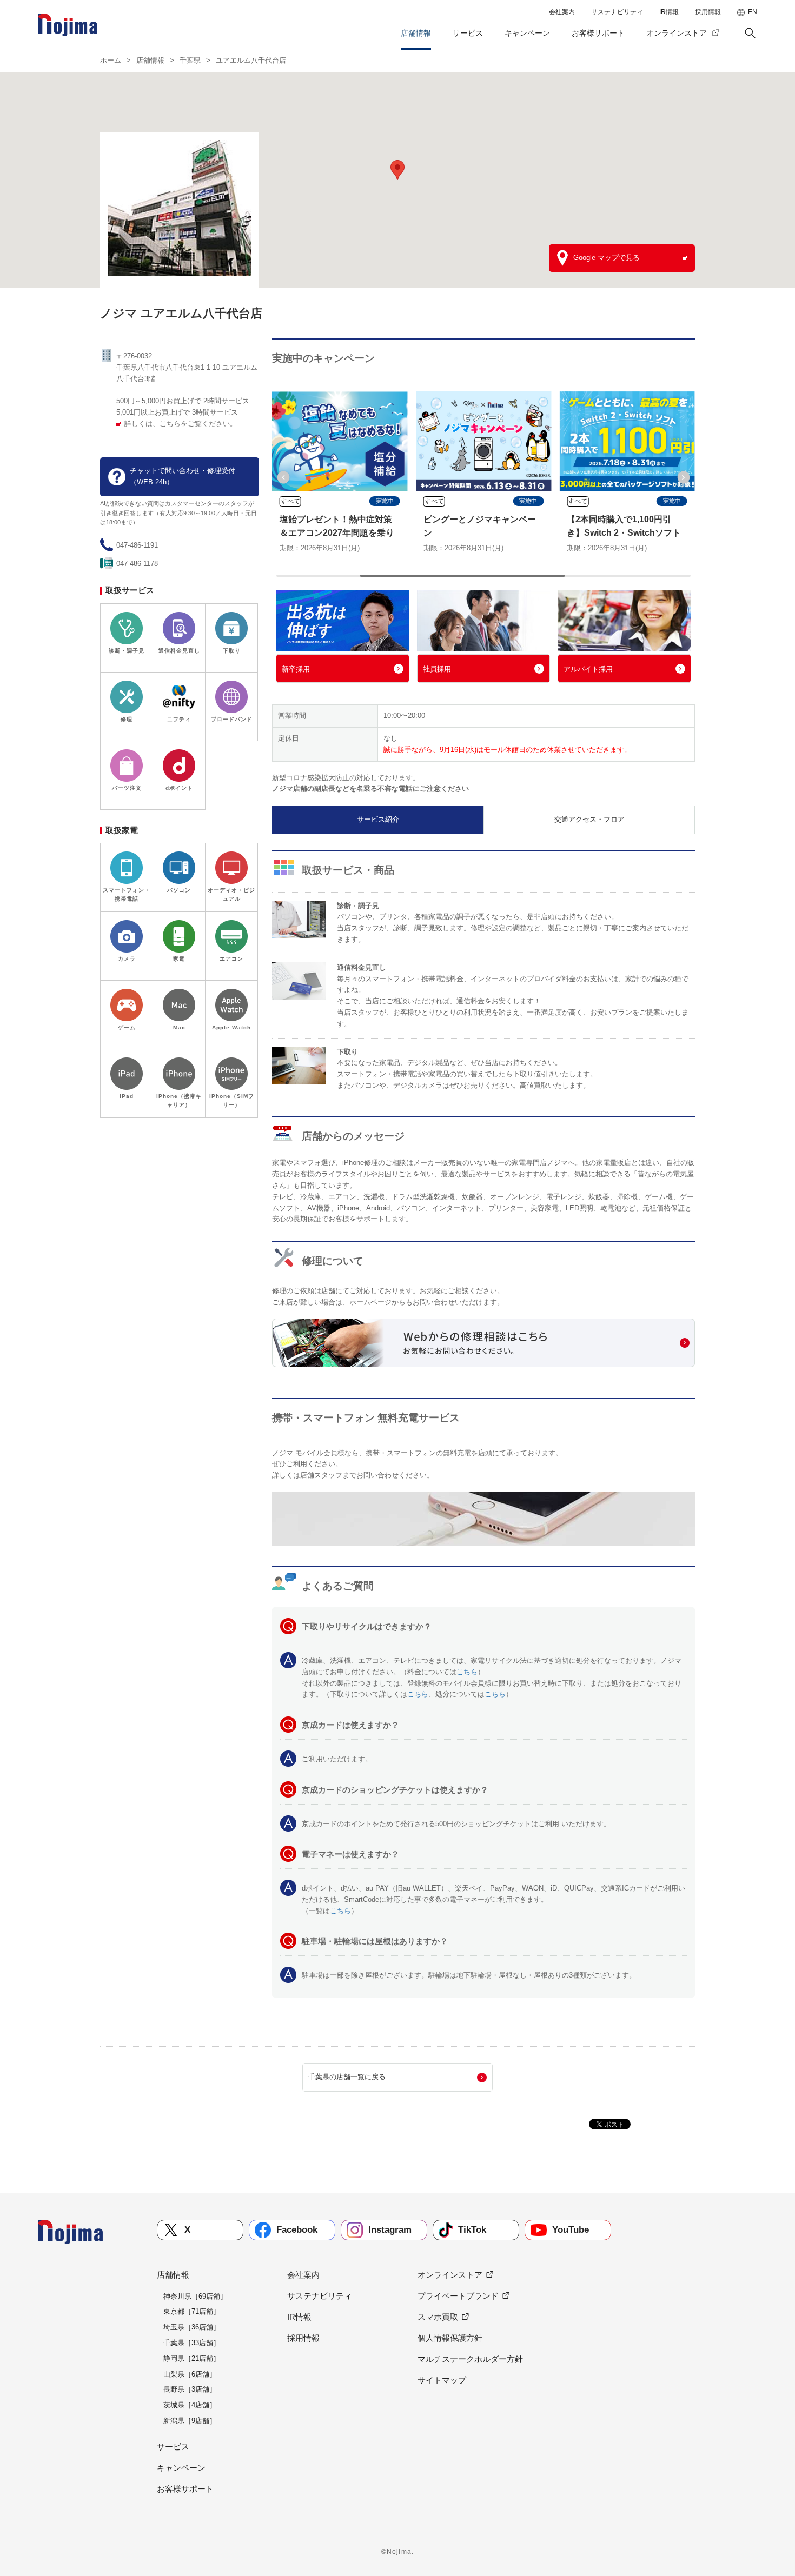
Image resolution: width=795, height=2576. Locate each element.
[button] (749, 33)
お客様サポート (598, 33)
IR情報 (669, 12)
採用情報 (708, 12)
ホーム (111, 60)
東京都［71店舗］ (192, 2311)
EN (753, 12)
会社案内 (562, 12)
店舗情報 (416, 33)
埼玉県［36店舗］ (192, 2327)
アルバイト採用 (588, 669)
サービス (468, 33)
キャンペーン (527, 33)
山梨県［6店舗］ (190, 2374)
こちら (467, 1672)
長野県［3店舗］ (190, 2389)
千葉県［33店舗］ (192, 2343)
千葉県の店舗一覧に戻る (347, 2077)
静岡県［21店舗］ (192, 2358)
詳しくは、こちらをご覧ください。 (181, 424)
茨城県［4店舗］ (190, 2405)
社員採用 (437, 669)
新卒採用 (296, 669)
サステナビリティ (617, 12)
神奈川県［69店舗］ (195, 2296)
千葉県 (190, 60)
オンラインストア (677, 33)
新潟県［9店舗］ (190, 2421)
